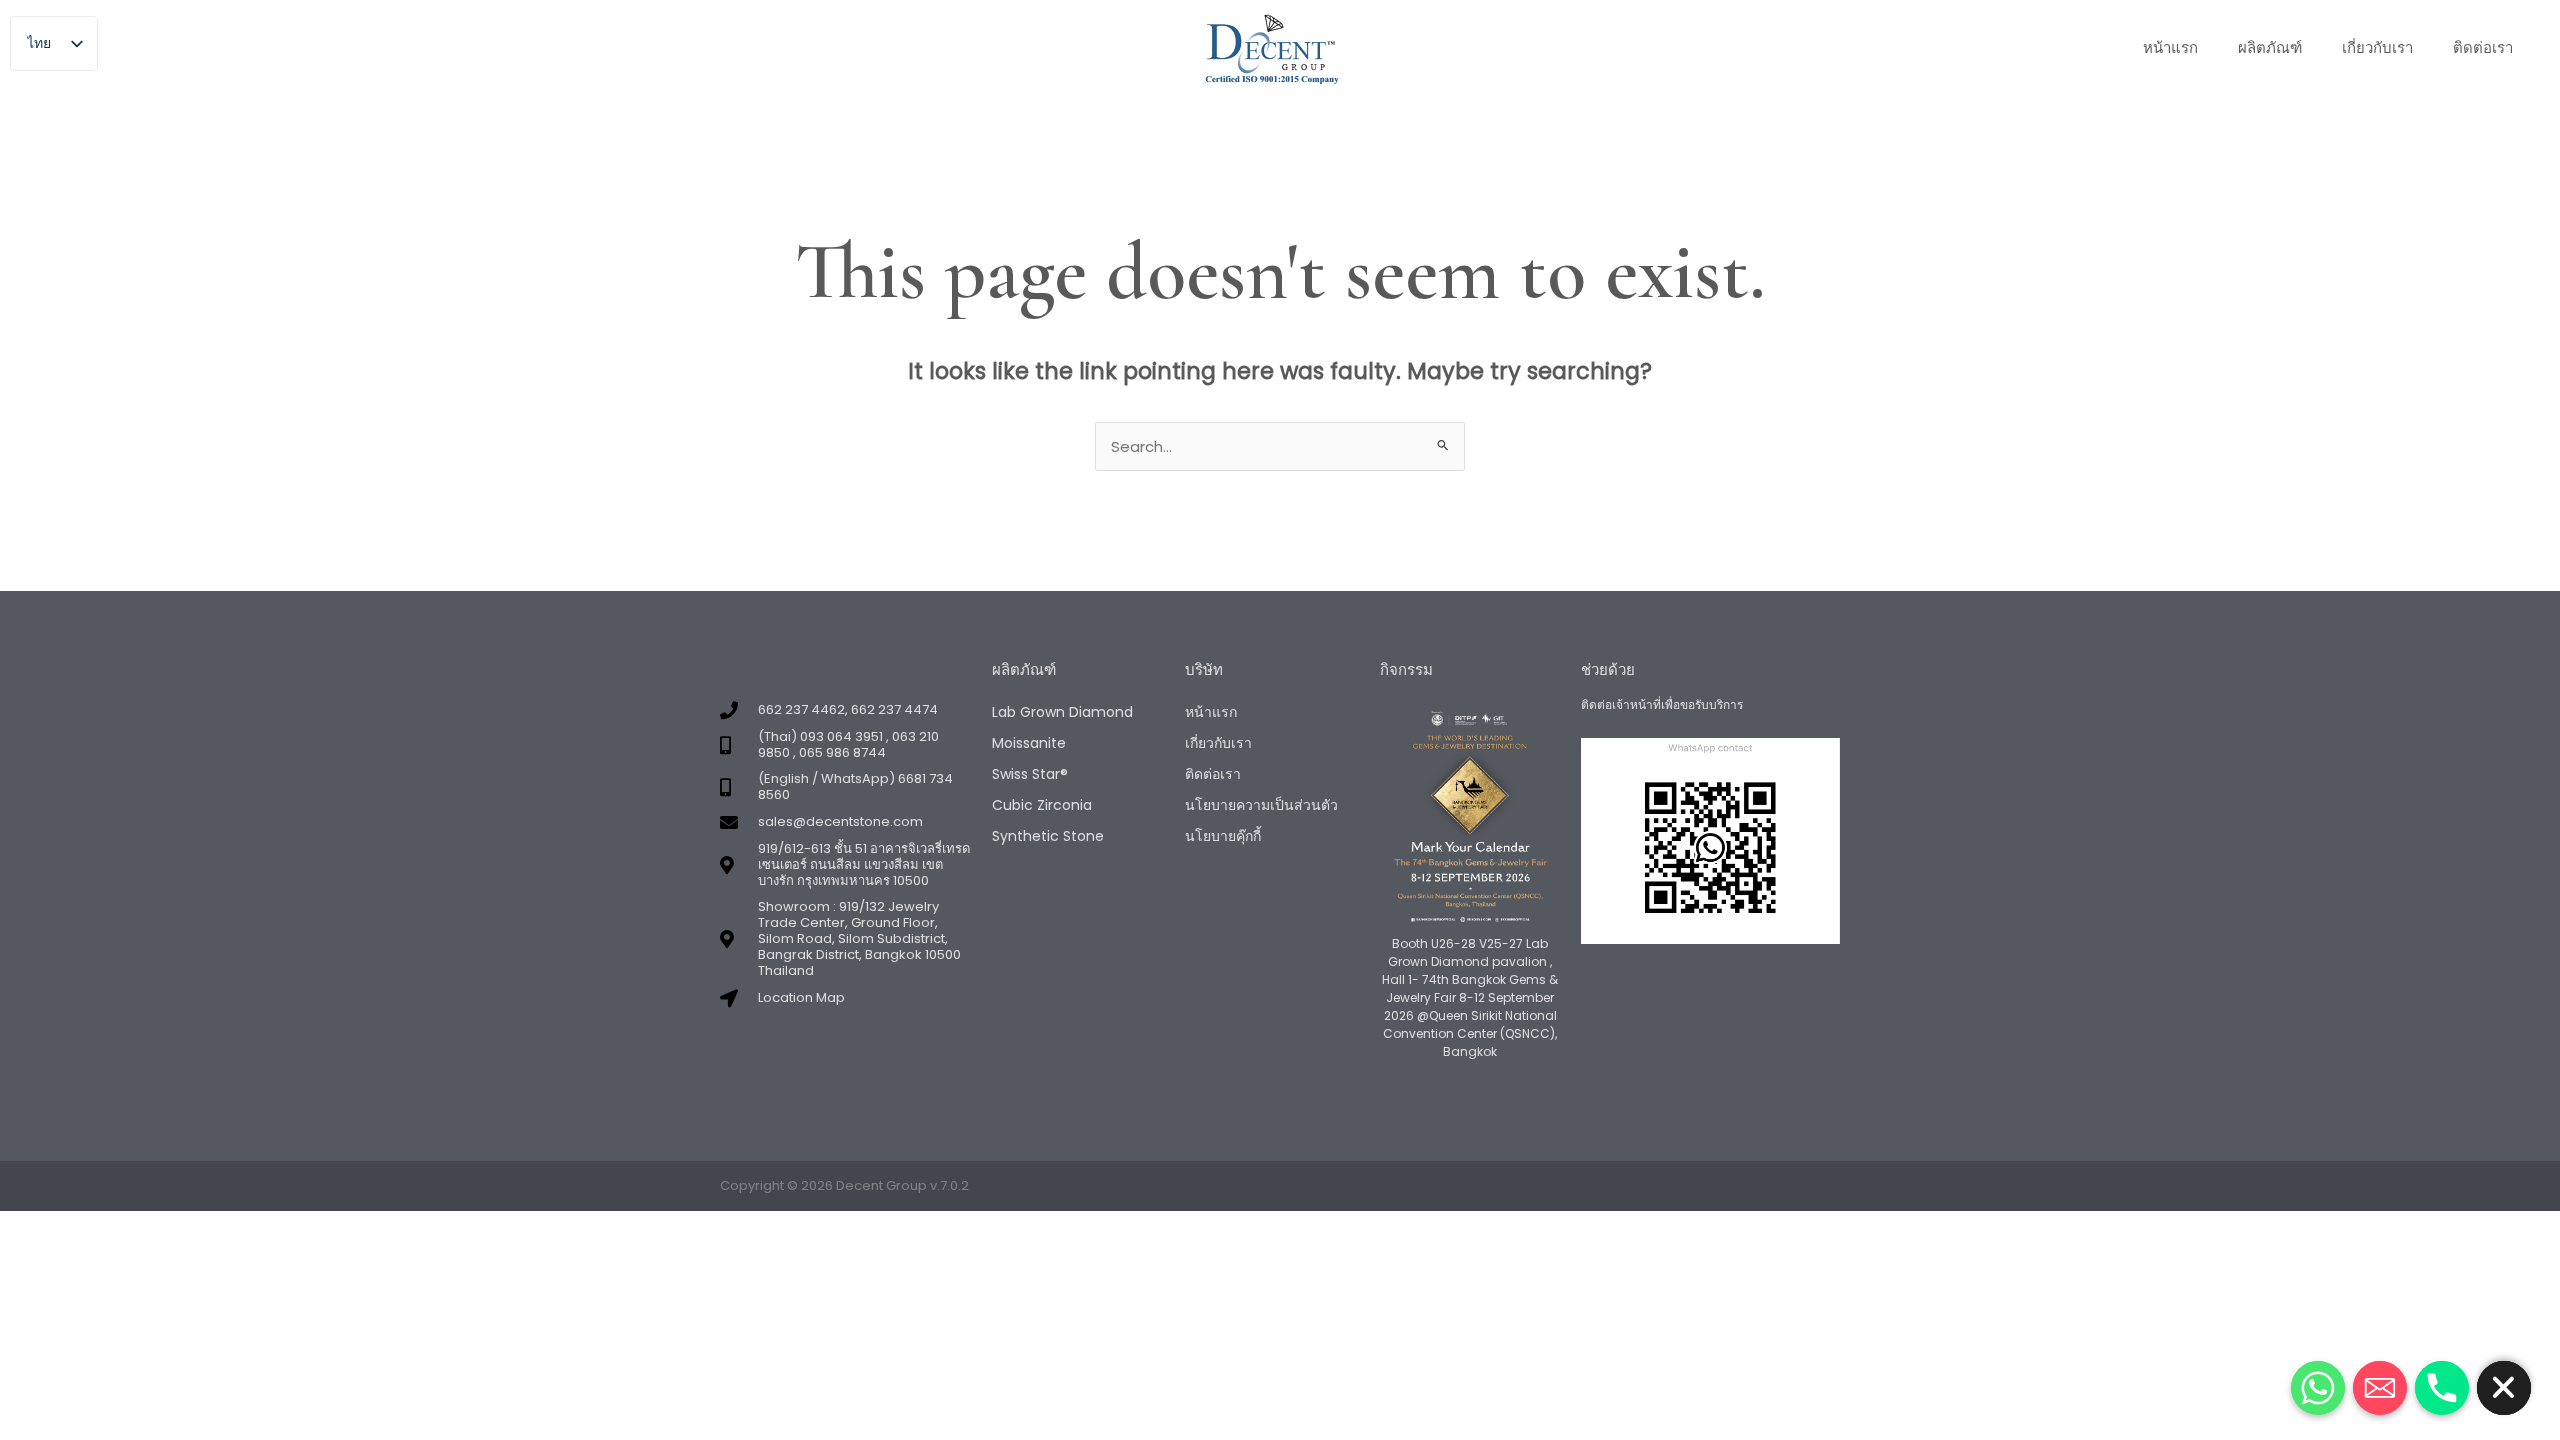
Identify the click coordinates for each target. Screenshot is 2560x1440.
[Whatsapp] (2318, 1388)
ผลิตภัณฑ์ (2270, 47)
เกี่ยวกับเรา (2377, 47)
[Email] (2380, 1388)
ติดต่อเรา (2483, 47)
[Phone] (2442, 1388)
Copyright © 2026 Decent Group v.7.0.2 (844, 1185)
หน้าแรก (2170, 47)
